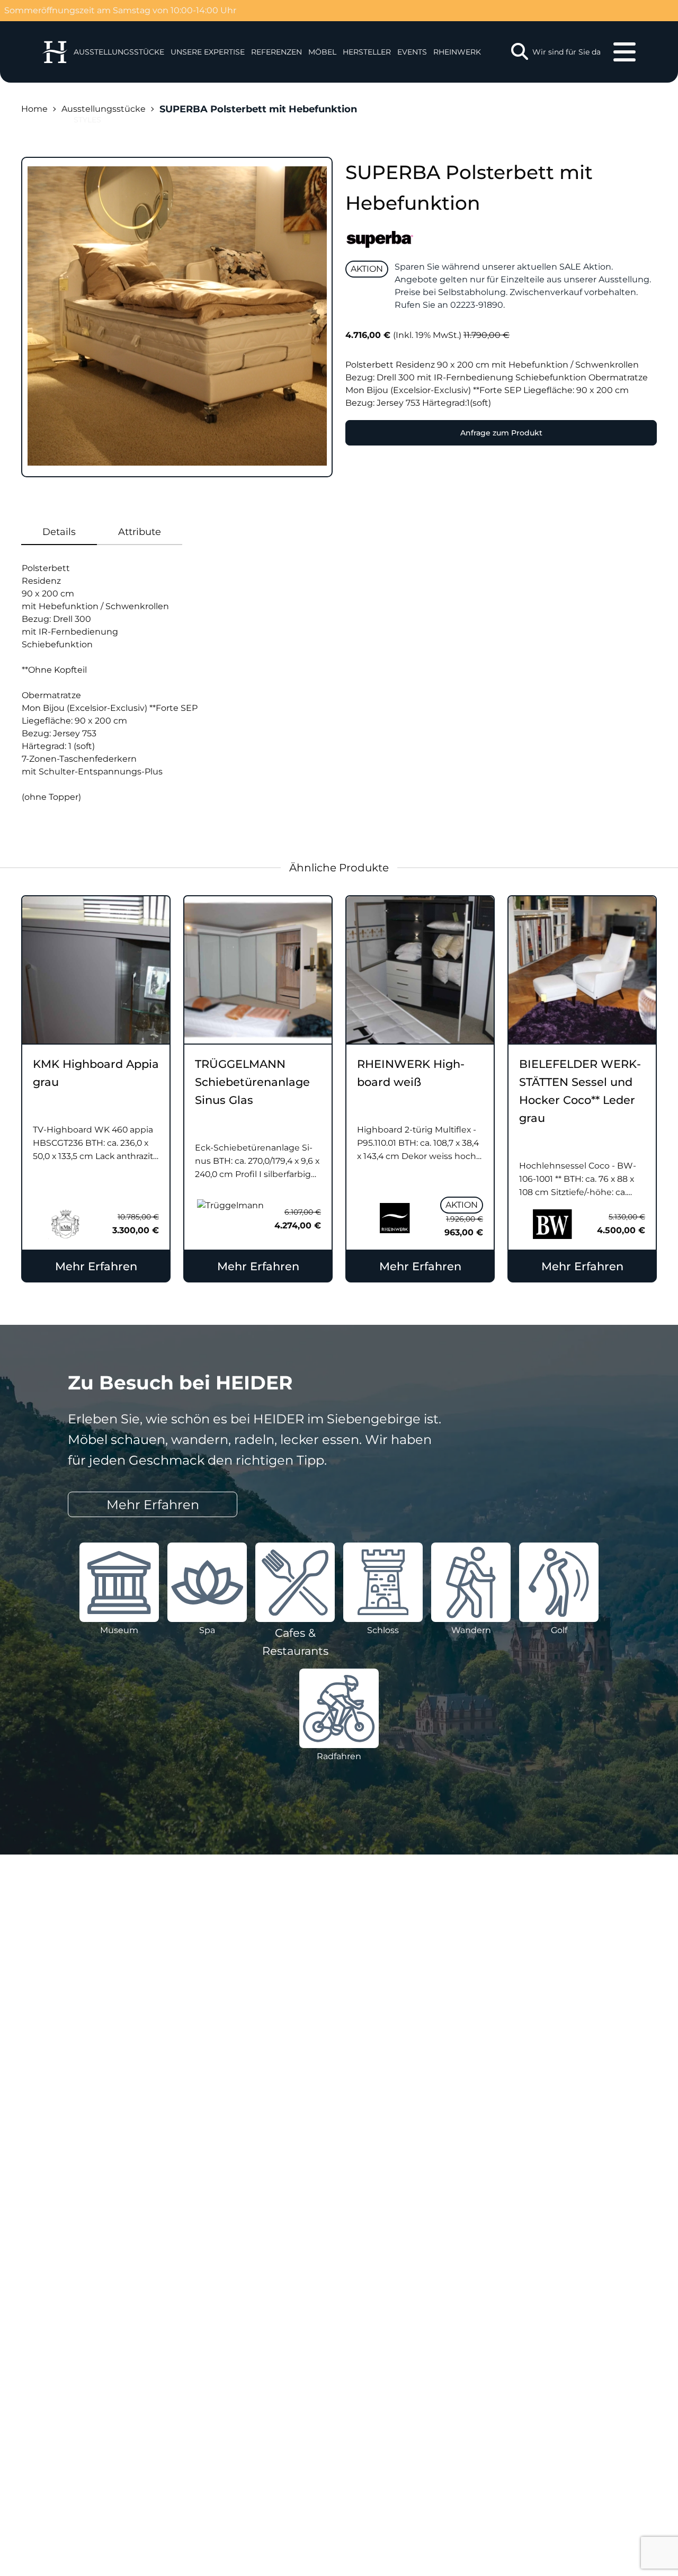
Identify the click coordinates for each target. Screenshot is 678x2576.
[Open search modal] (520, 52)
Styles (87, 120)
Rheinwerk (457, 52)
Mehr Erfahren (96, 1266)
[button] (208, 52)
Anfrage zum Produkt (501, 433)
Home (34, 109)
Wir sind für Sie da (567, 52)
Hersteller (367, 52)
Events (412, 52)
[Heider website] (55, 52)
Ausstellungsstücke (104, 109)
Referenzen (276, 52)
